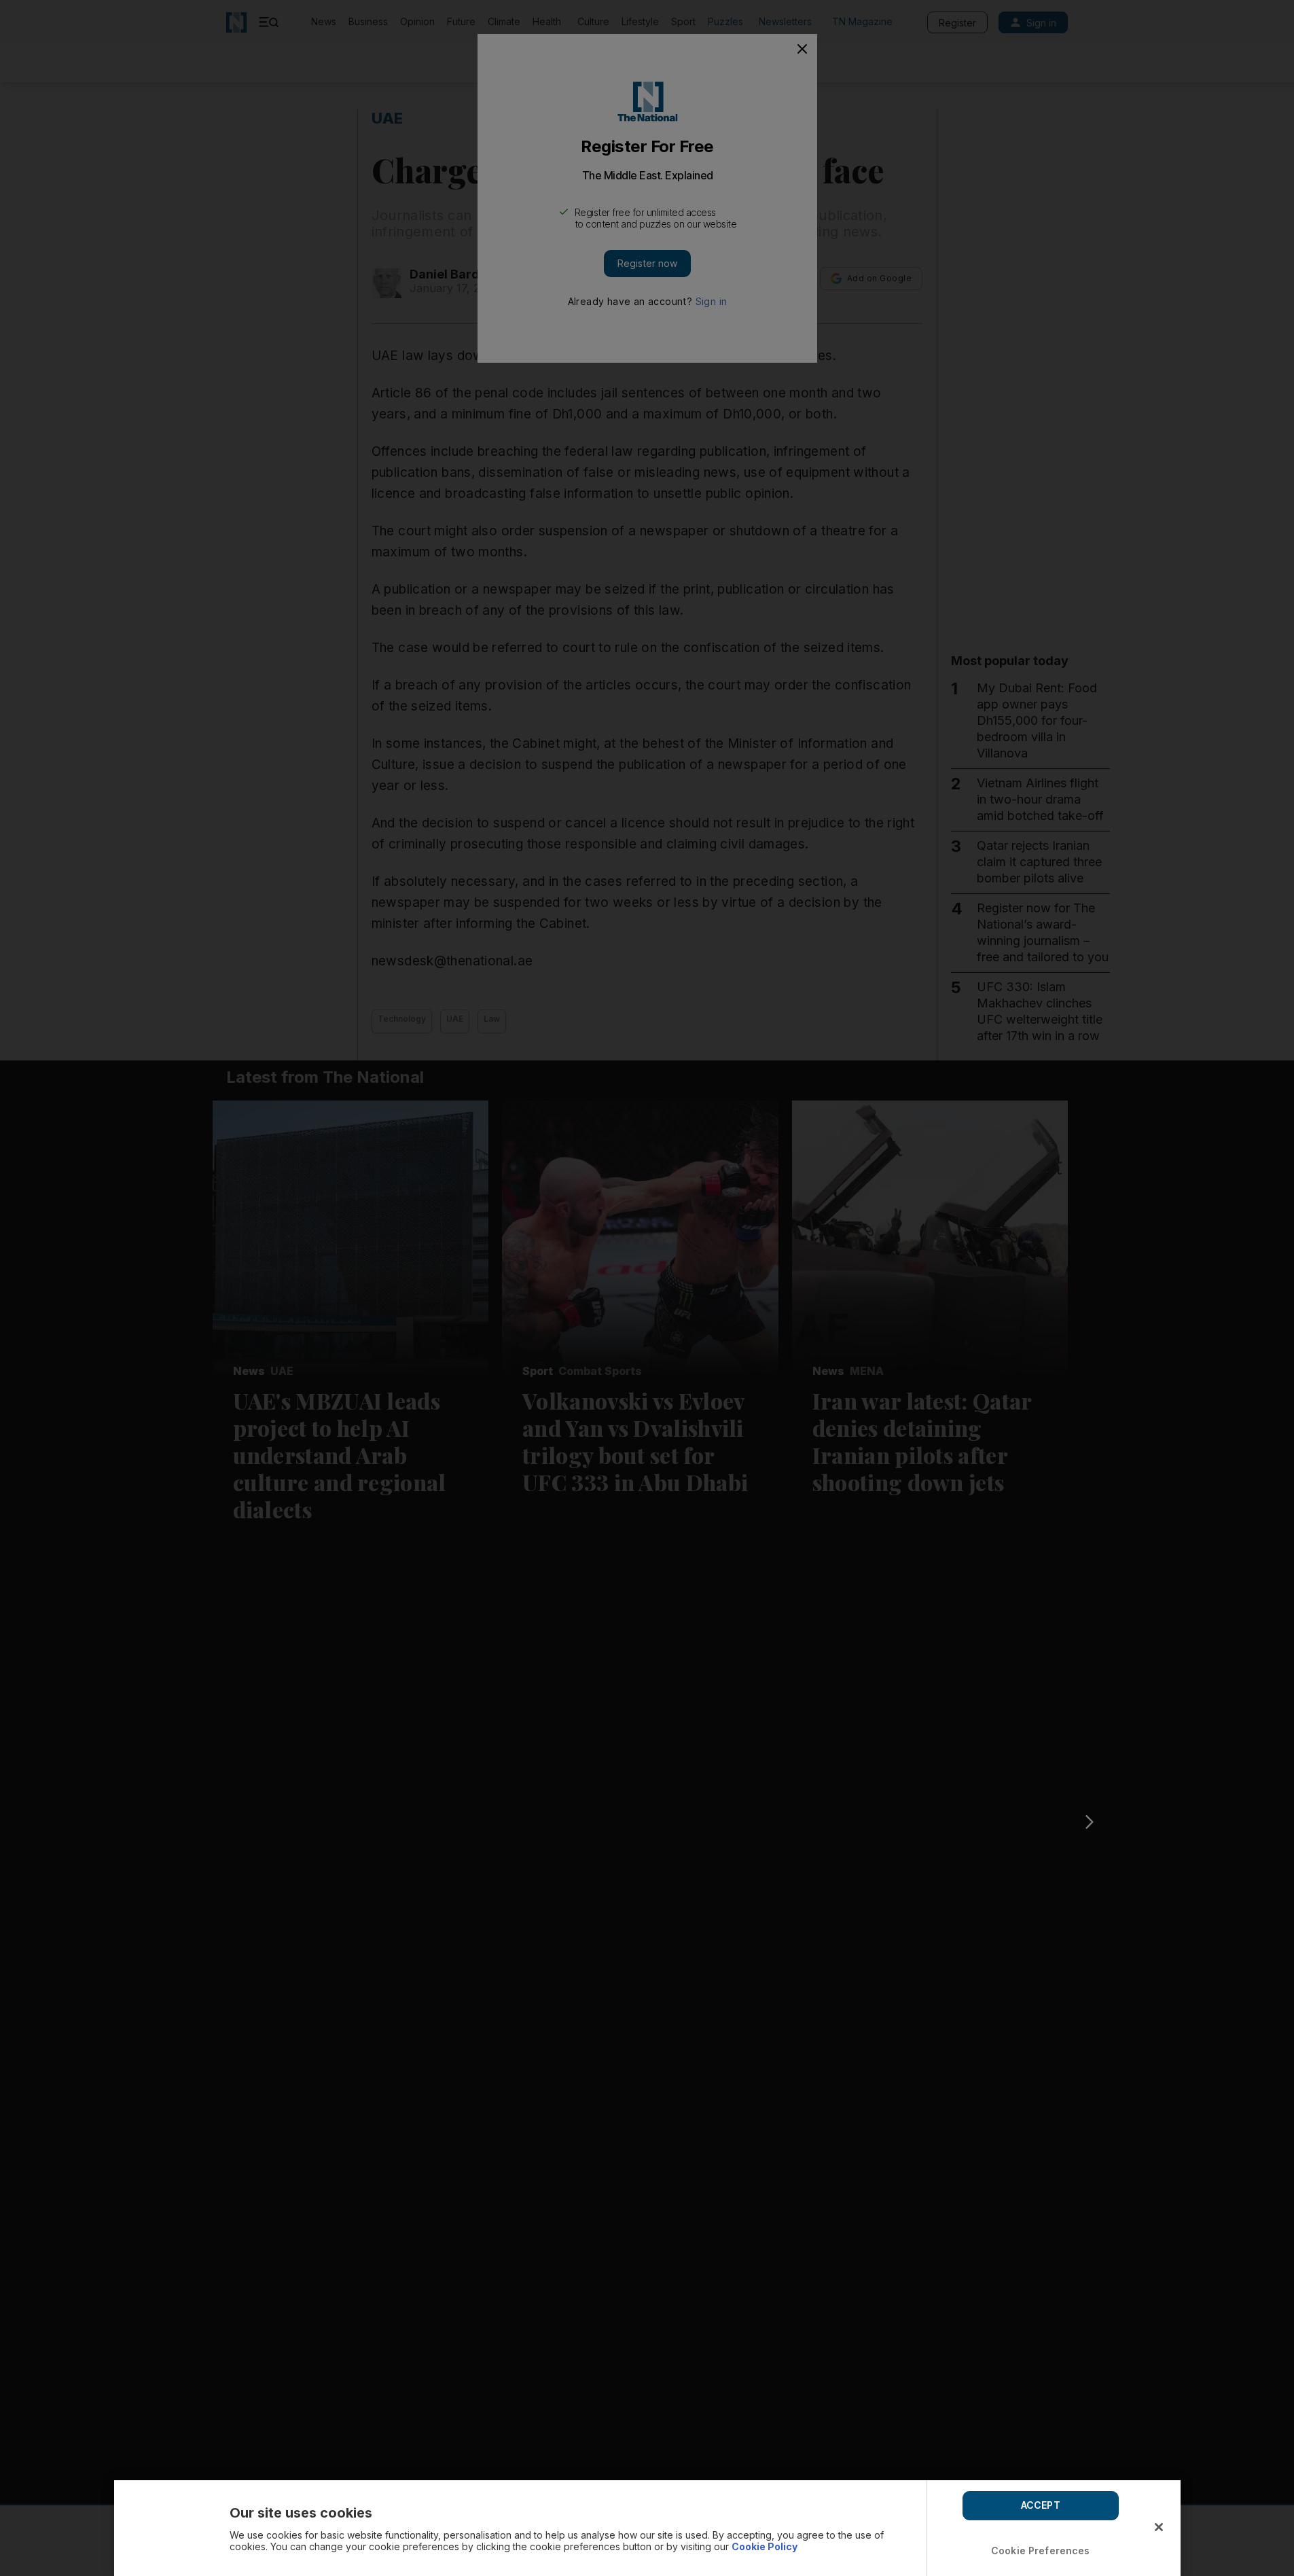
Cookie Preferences (1041, 2551)
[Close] (1159, 2527)
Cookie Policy (765, 2546)
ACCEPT (1041, 2505)
